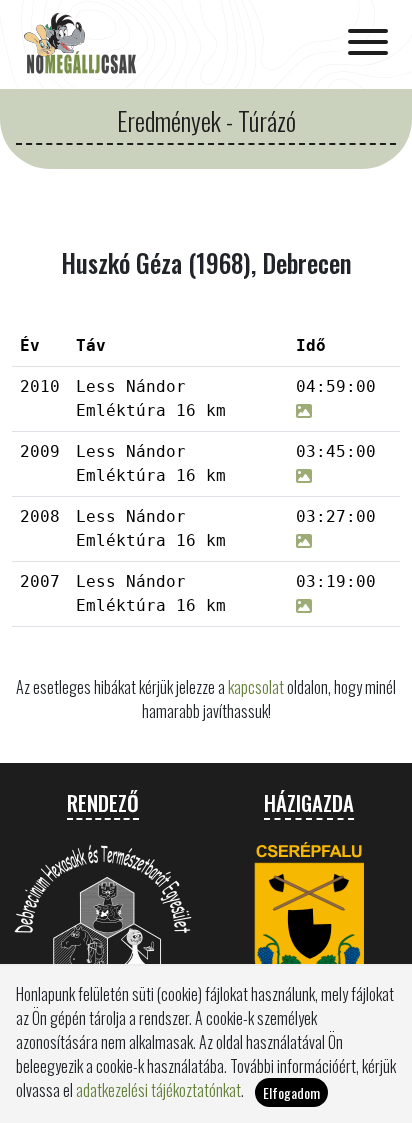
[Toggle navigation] (368, 44)
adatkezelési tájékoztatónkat (158, 1090)
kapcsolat (256, 687)
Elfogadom (291, 1092)
